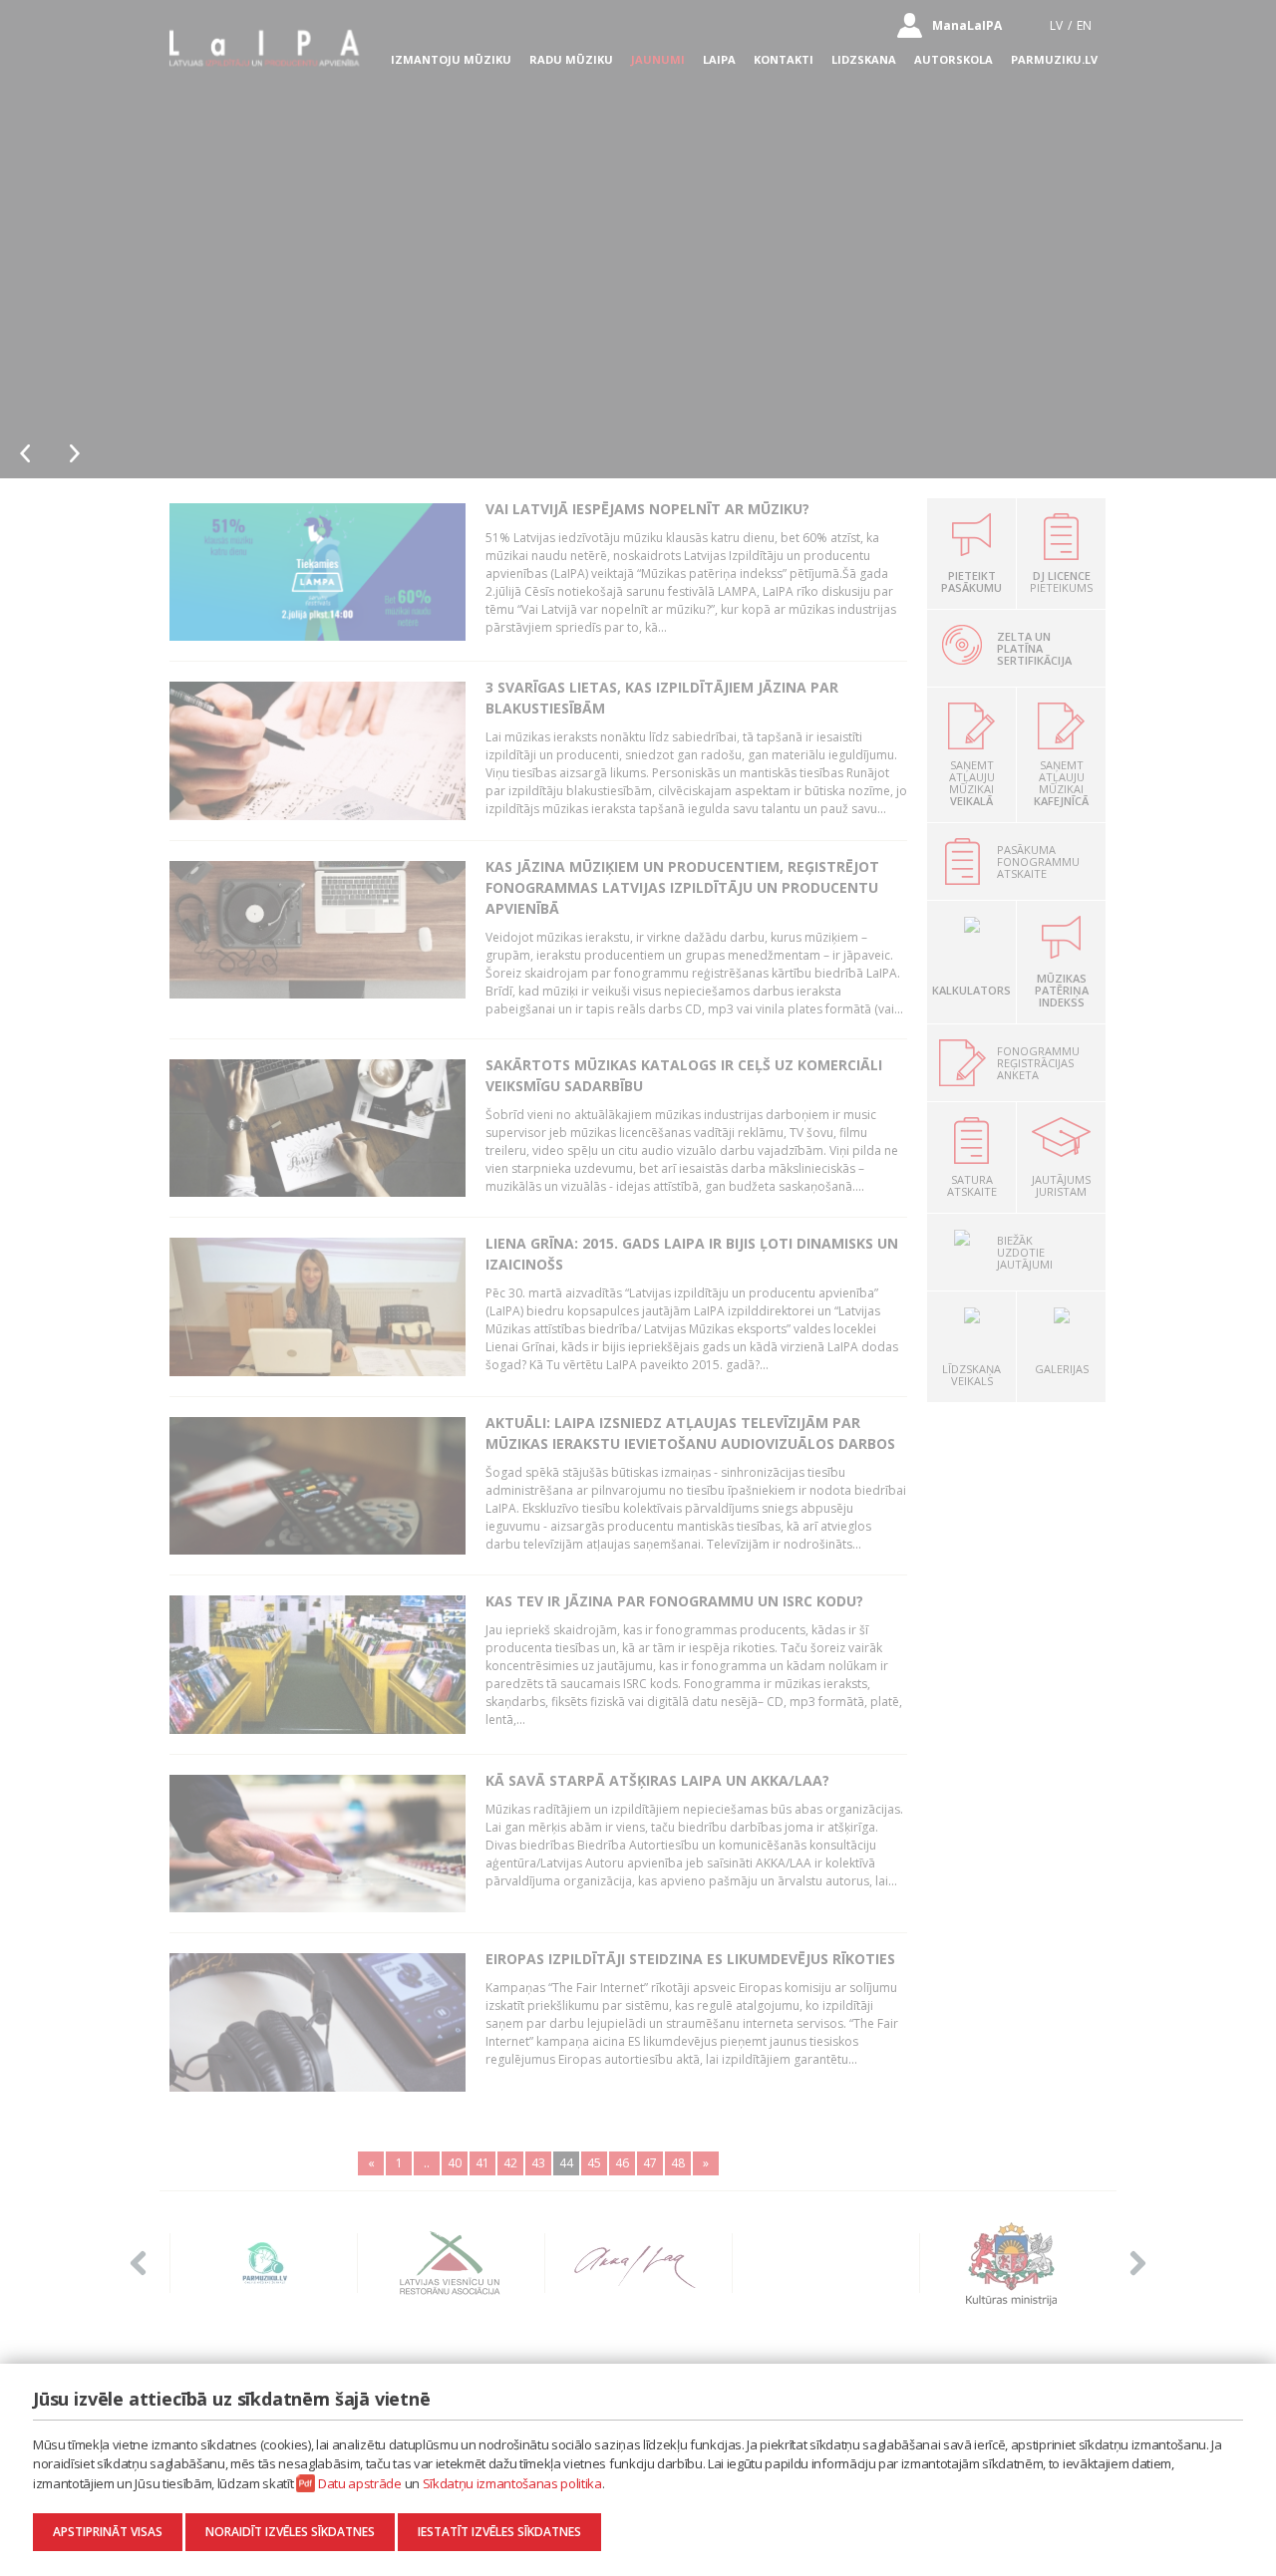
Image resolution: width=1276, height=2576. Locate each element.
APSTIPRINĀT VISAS (108, 2532)
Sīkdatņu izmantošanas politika (512, 2483)
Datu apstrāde (360, 2483)
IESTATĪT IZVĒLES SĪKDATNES (499, 2532)
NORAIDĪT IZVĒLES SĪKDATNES (290, 2532)
